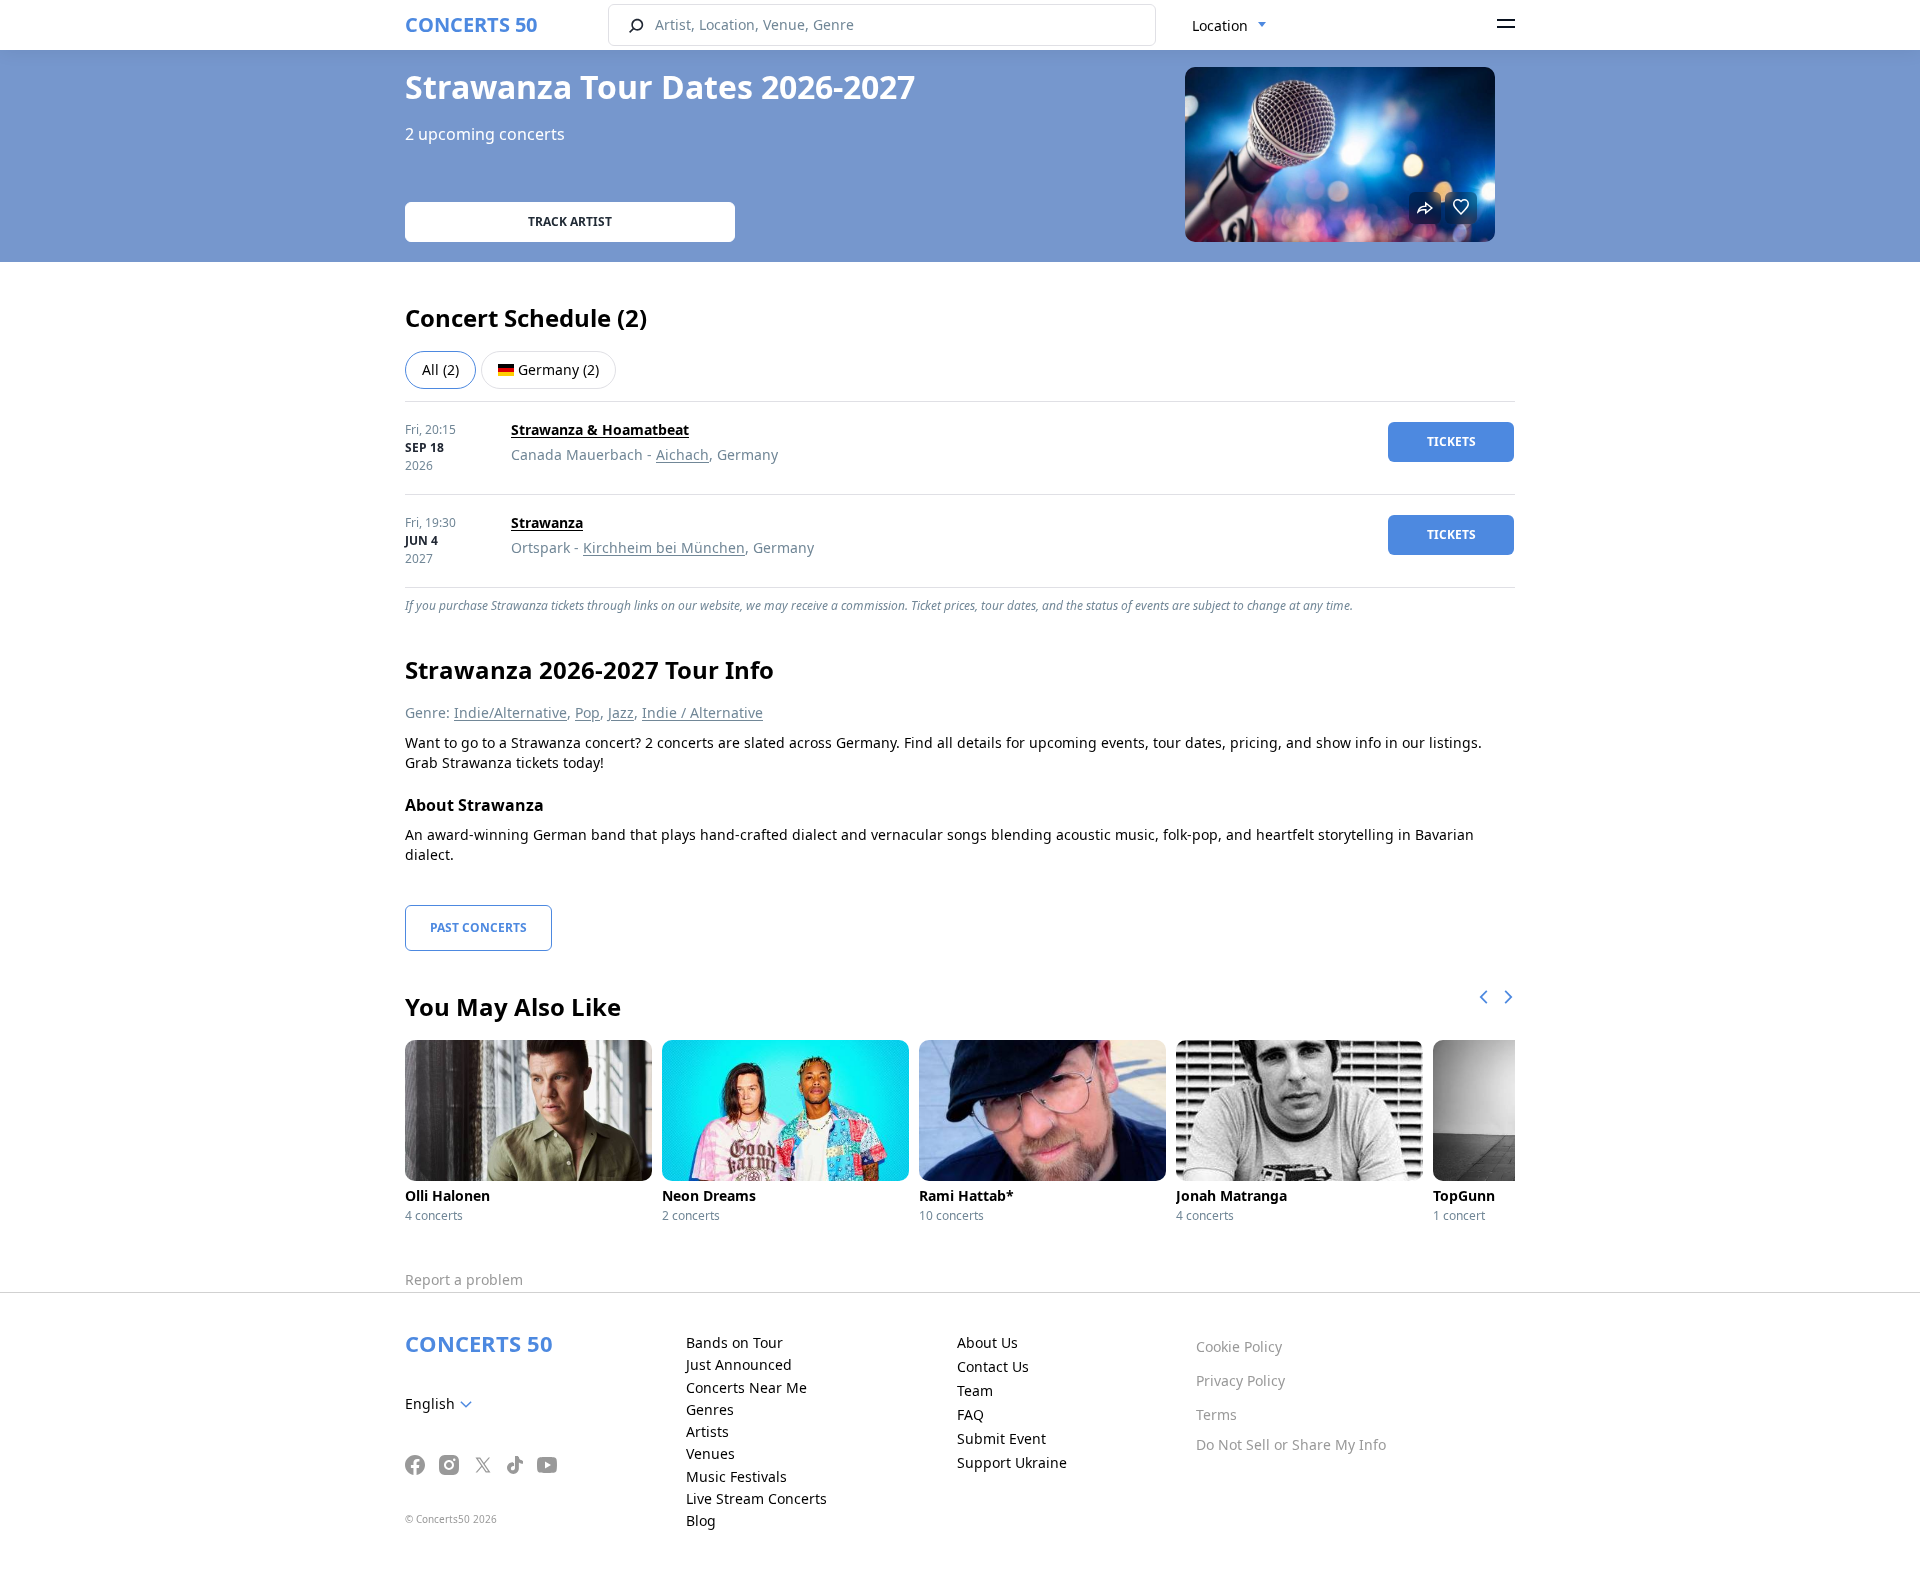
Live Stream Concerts (756, 1498)
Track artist (570, 221)
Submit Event (1001, 1438)
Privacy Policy (1240, 1380)
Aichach (682, 454)
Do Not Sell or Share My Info (1291, 1444)
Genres (710, 1409)
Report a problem (464, 1279)
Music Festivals (736, 1476)
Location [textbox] (1220, 25)
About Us (987, 1342)
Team (975, 1390)
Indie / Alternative (702, 712)
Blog (701, 1520)
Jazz (621, 712)
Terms (1216, 1414)
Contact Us (993, 1366)
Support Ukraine (1012, 1462)
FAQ (970, 1414)
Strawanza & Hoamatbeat (600, 429)
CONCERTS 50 (471, 24)
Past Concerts (478, 927)
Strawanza (547, 522)
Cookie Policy (1239, 1346)
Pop (587, 712)
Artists (707, 1431)
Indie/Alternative (510, 712)
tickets (1451, 441)
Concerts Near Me (746, 1387)
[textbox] (442, 1404)
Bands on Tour (734, 1342)
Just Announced (739, 1364)
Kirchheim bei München (664, 547)
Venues (710, 1453)
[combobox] (1229, 26)
